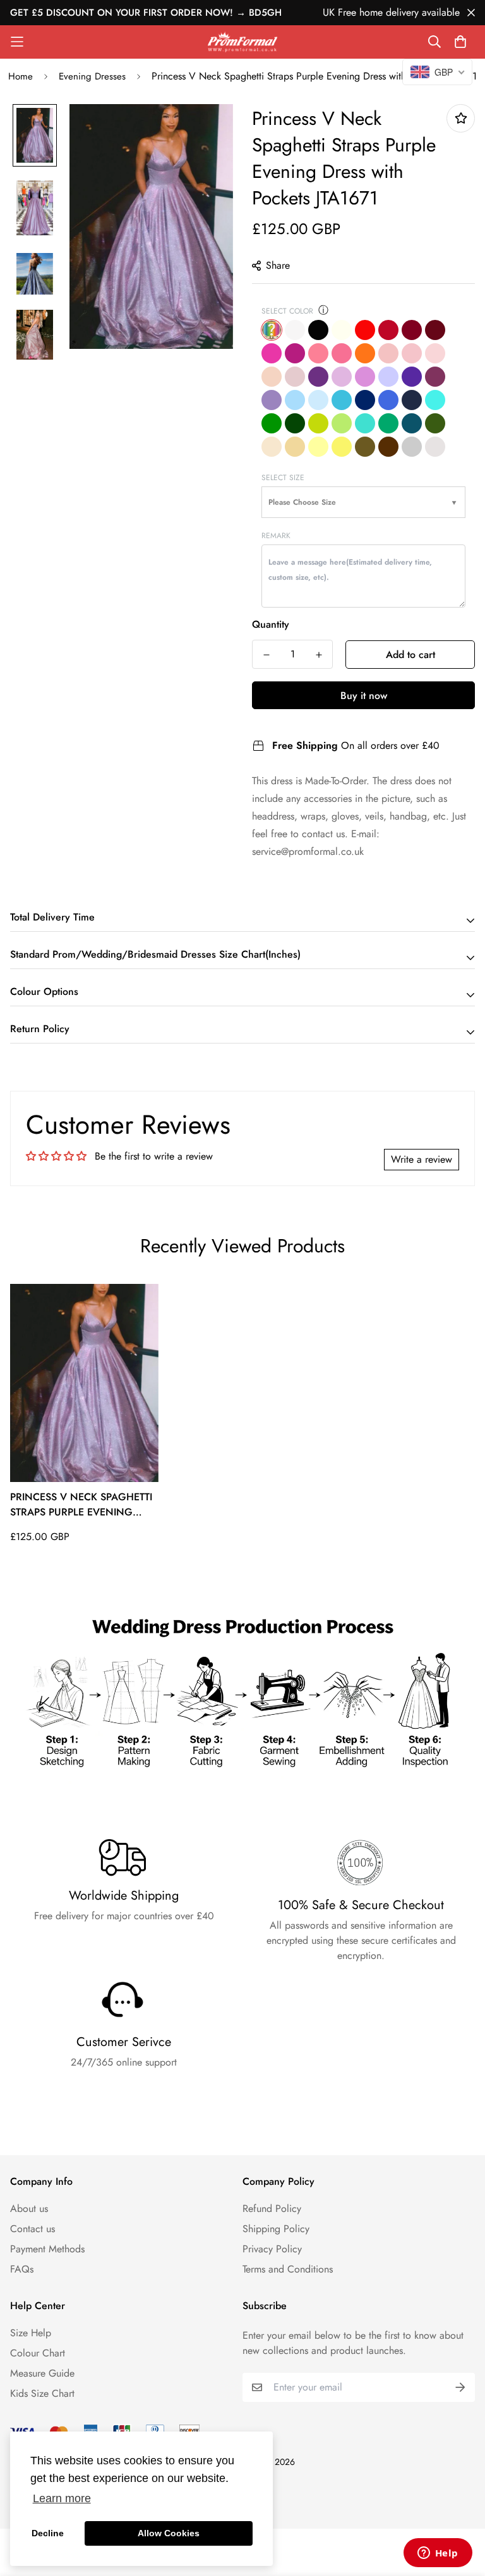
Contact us (33, 2229)
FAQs (22, 2269)
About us (29, 2208)
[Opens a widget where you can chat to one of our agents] (438, 2554)
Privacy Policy (272, 2249)
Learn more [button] (62, 2498)
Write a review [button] (422, 1159)
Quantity (271, 624)
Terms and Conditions (288, 2269)
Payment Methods (47, 2249)
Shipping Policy (276, 2229)
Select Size (283, 478)
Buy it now (364, 696)
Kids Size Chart (42, 2393)
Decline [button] (48, 2533)
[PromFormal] (242, 42)
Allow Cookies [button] (169, 2533)
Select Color (287, 311)
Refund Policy (272, 2208)
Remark (276, 536)
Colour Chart (38, 2353)
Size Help (31, 2333)
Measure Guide (42, 2373)
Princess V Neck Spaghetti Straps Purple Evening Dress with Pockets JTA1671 (82, 1505)
